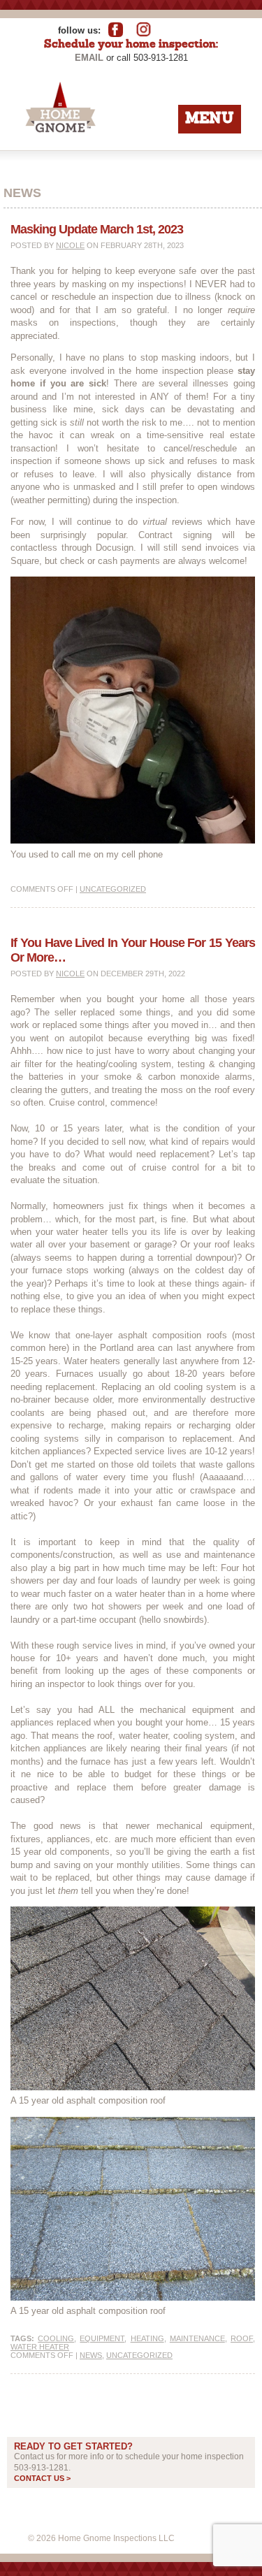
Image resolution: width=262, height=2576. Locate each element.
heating (147, 2338)
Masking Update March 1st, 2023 (97, 229)
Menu (210, 119)
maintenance (197, 2338)
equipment (102, 2338)
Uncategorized (113, 889)
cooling (56, 2338)
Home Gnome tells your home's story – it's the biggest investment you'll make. (100, 151)
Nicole (70, 245)
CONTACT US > (42, 2478)
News (91, 2355)
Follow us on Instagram (146, 29)
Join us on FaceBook (121, 29)
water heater (40, 2347)
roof (242, 2338)
